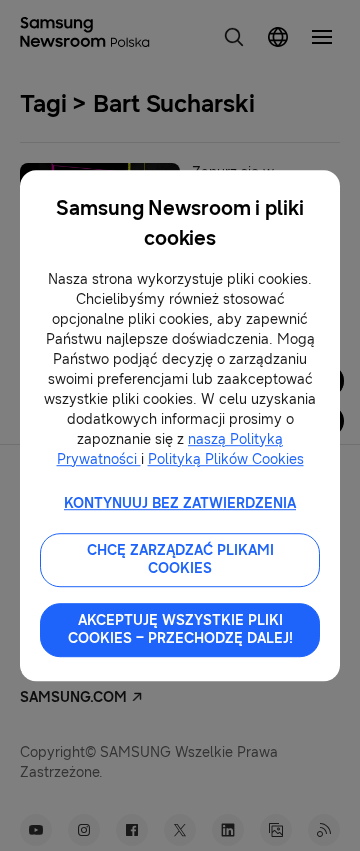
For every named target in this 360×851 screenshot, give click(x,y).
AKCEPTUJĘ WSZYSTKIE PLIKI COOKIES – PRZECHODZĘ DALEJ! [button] (180, 629)
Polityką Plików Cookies (226, 459)
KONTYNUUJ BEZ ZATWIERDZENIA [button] (180, 503)
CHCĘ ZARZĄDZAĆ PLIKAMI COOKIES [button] (180, 559)
